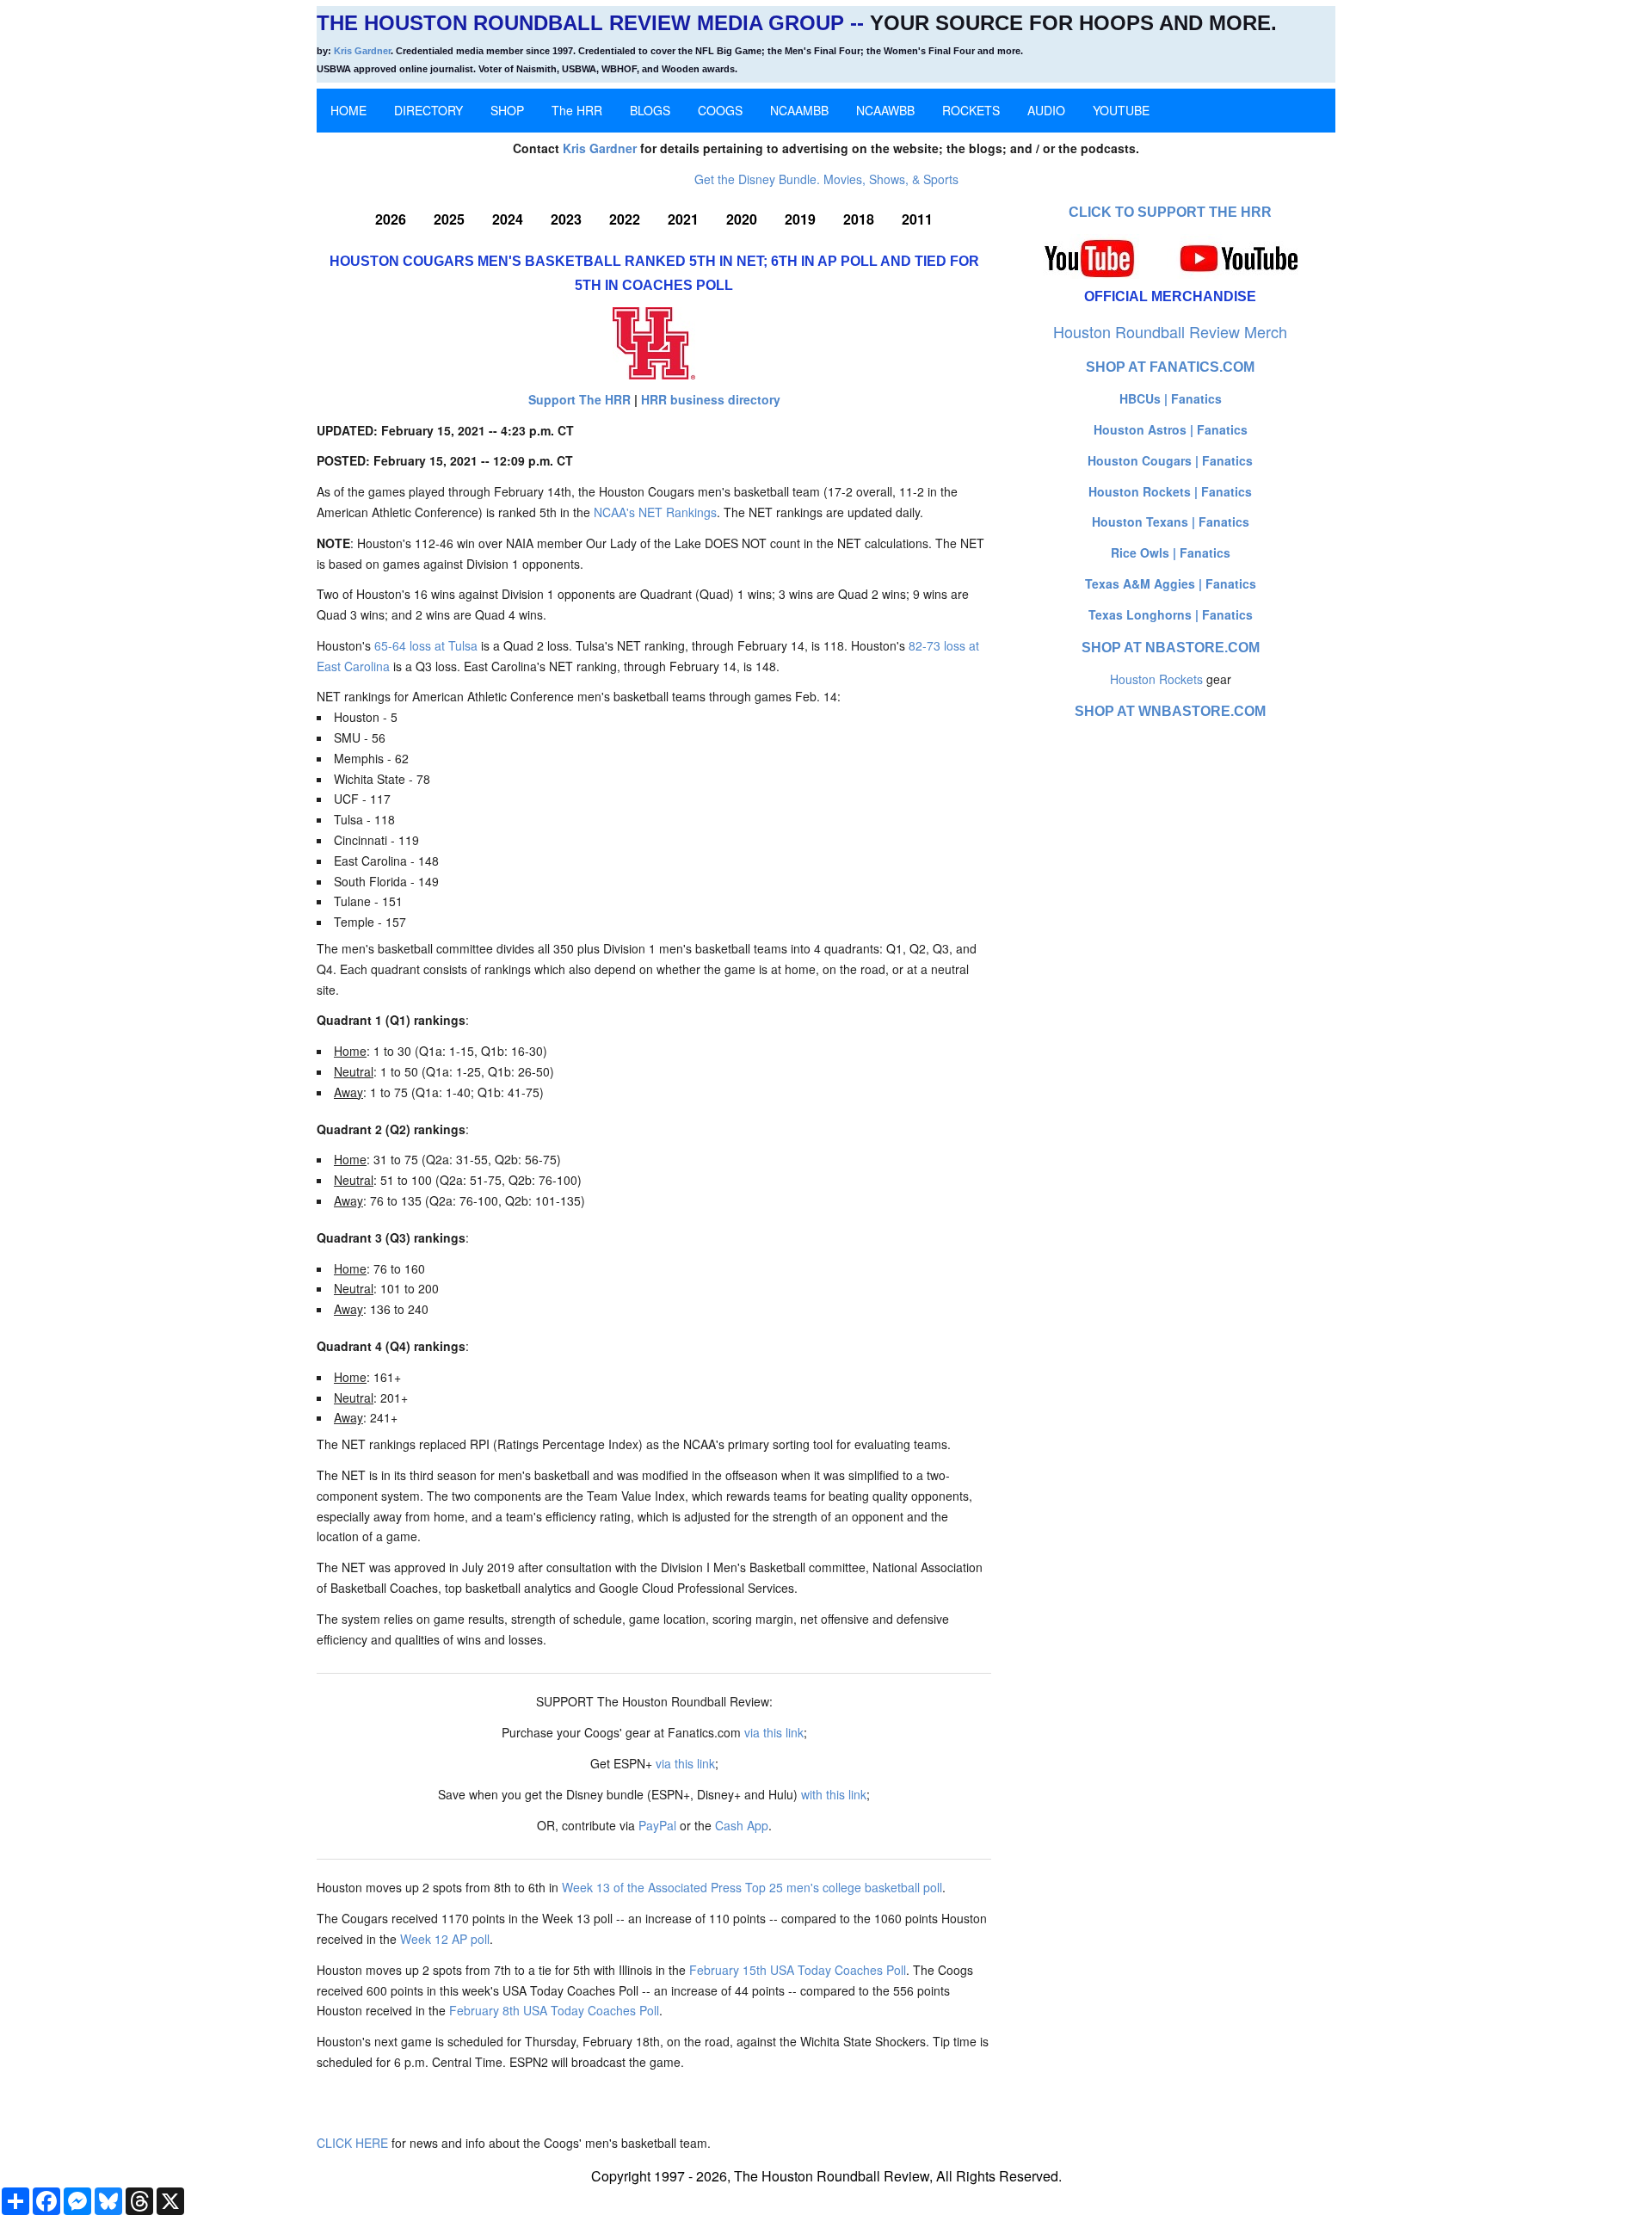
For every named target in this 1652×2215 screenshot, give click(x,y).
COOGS (720, 110)
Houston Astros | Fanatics (1171, 429)
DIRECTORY (428, 110)
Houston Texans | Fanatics (1171, 521)
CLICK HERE (352, 2143)
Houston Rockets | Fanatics (1170, 491)
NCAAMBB (799, 110)
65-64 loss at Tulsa (426, 645)
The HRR (577, 110)
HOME (348, 110)
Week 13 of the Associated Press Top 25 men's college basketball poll (752, 1887)
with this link (834, 1794)
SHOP (507, 110)
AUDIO (1046, 110)
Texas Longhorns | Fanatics (1171, 614)
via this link (774, 1732)
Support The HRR (579, 399)
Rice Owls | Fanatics (1171, 552)
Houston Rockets (1156, 679)
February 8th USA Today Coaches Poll (554, 2010)
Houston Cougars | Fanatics (1170, 460)
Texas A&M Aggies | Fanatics (1171, 583)
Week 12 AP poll (445, 1939)
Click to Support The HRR (1170, 212)
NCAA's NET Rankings (655, 512)
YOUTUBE (1121, 110)
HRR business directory (711, 399)
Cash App (742, 1825)
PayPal (657, 1825)
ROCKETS (971, 110)
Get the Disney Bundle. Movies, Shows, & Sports (826, 179)
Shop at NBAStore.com (1171, 648)
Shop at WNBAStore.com (1170, 711)
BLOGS (650, 110)
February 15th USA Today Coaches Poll (798, 1970)
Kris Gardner (362, 51)
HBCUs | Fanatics (1171, 398)
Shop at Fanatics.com (1170, 367)
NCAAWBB (885, 110)
